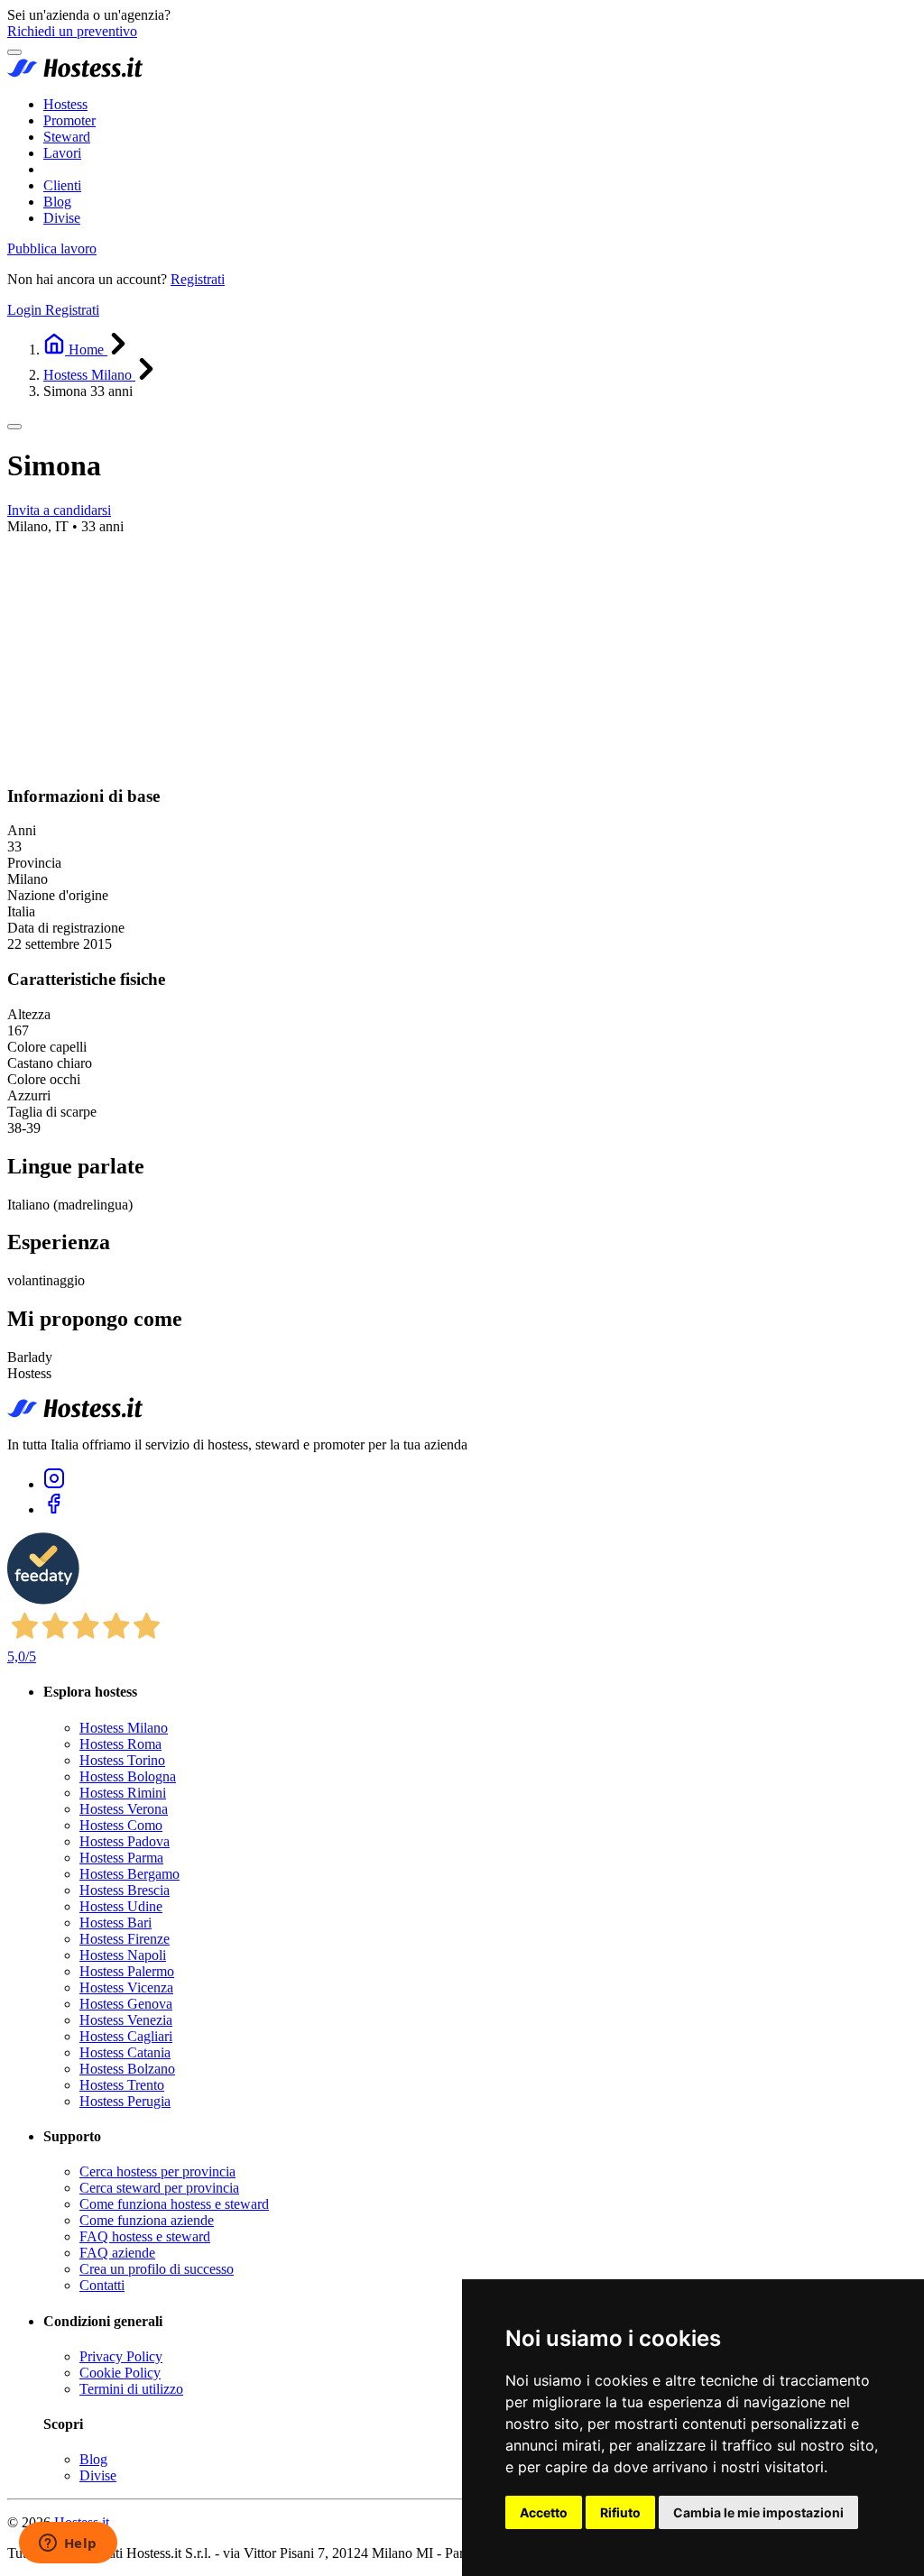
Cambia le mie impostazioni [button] (758, 2512)
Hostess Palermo (127, 1971)
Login (26, 310)
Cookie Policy (120, 2373)
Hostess (65, 104)
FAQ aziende (117, 2253)
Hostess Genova (126, 2004)
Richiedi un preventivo (72, 31)
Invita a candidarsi (59, 510)
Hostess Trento (122, 2085)
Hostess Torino (122, 1760)
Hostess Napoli (123, 1955)
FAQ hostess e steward (145, 2236)
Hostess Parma (121, 1858)
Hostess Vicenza (126, 1987)
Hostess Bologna (128, 1776)
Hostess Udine (121, 1906)
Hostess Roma (120, 1744)
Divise (62, 218)
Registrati (198, 279)
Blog (57, 202)
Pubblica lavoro (52, 248)
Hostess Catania (125, 2052)
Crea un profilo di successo (157, 2269)
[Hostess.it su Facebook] (54, 1509)
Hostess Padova (125, 1841)
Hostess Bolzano (127, 2069)
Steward (67, 137)
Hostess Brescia (125, 1890)
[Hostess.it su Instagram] (54, 1484)
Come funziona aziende (147, 2220)
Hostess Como (121, 1825)
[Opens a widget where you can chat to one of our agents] (68, 2544)
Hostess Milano (124, 1728)
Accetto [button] (544, 2512)
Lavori (62, 153)
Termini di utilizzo (131, 2389)
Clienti (62, 185)
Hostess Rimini (123, 1793)
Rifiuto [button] (620, 2512)
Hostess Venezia (126, 2020)
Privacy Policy (121, 2356)
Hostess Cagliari (126, 2036)
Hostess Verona (124, 1809)
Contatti (102, 2285)
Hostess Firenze (125, 1939)
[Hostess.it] (75, 74)
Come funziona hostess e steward (174, 2204)
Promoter (69, 120)
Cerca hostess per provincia (157, 2171)
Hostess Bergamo (129, 1874)
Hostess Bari (115, 1923)
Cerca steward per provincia (159, 2188)
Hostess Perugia (125, 2101)
